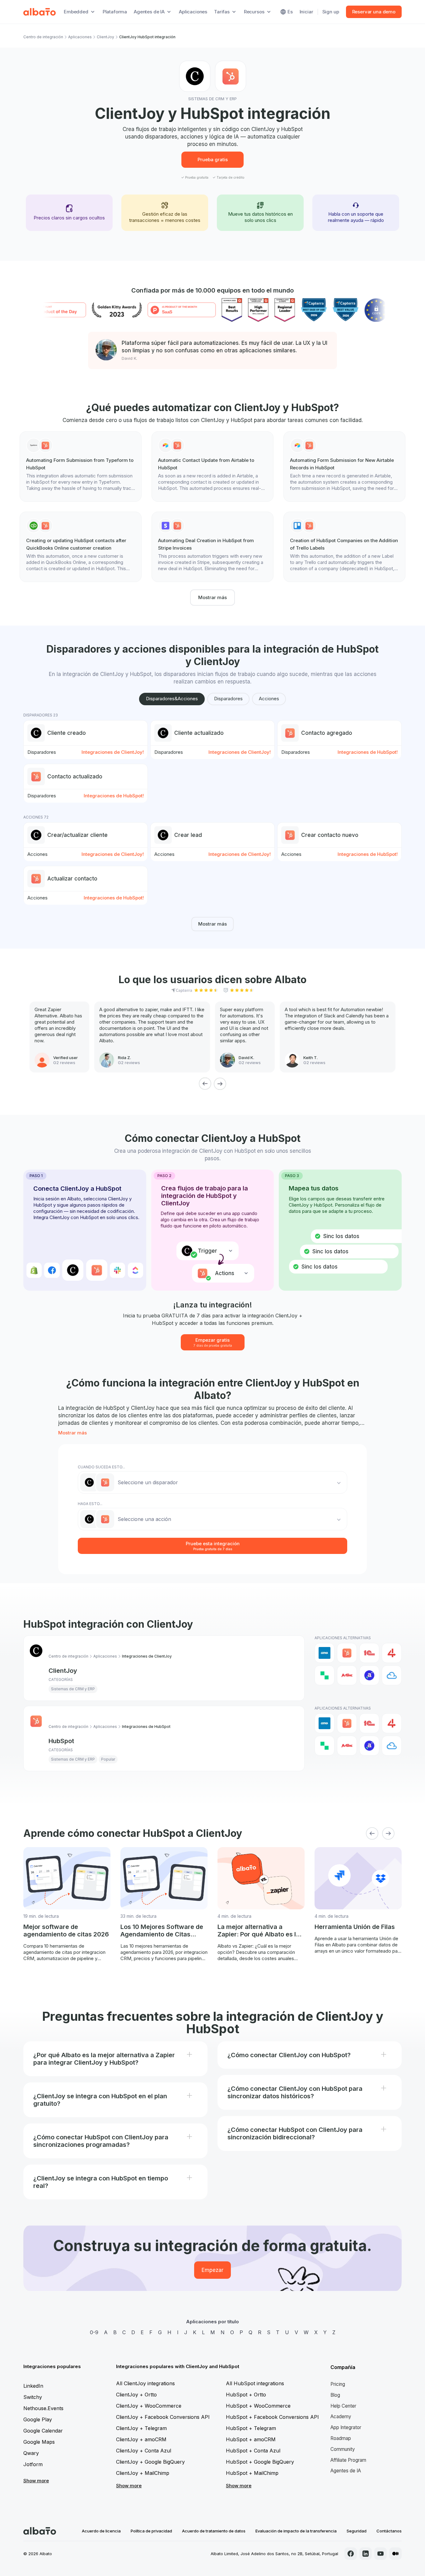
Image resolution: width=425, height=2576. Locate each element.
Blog (335, 2395)
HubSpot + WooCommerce (258, 2406)
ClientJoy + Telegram (141, 2428)
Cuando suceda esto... (101, 1467)
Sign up (331, 12)
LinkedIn (33, 2386)
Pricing (338, 2384)
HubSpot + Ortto (246, 2395)
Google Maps (39, 2442)
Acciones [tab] (269, 699)
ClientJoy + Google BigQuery (150, 2462)
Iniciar (306, 12)
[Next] (220, 1084)
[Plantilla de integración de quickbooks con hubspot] (81, 547)
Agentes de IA (346, 2471)
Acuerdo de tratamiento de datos (214, 2531)
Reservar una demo (374, 12)
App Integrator (346, 2427)
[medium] (395, 2554)
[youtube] (381, 2554)
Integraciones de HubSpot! (368, 752)
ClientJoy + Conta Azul (144, 2451)
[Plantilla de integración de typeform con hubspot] (81, 467)
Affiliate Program (348, 2460)
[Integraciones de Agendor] (369, 1675)
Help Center (343, 2406)
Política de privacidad (151, 2531)
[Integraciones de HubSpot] (347, 1653)
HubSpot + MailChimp (252, 2473)
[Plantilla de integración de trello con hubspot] (344, 547)
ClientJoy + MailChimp (143, 2473)
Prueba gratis (213, 160)
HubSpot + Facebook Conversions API (272, 2417)
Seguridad (357, 2531)
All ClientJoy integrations (145, 2383)
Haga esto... (90, 1504)
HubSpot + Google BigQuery (260, 2462)
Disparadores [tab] (228, 699)
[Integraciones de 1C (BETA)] (369, 1653)
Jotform (33, 2464)
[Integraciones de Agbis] (347, 1675)
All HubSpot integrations (255, 2383)
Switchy (33, 2397)
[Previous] (205, 1084)
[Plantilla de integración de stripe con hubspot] (213, 547)
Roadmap (341, 2438)
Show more (36, 2481)
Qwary (31, 2453)
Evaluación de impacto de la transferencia (296, 2531)
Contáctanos (389, 2531)
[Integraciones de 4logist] (392, 1653)
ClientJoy (105, 37)
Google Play (38, 2419)
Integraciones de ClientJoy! (113, 752)
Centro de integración (43, 37)
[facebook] (351, 2554)
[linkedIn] (366, 2554)
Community (343, 2449)
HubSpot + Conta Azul (253, 2451)
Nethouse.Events (43, 2408)
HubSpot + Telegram (251, 2428)
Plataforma (115, 12)
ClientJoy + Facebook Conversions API (163, 2417)
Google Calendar (43, 2431)
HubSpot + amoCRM (251, 2439)
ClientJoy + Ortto (136, 2395)
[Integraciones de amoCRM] (325, 1653)
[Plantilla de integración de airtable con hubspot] (213, 467)
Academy (341, 2416)
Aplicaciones (193, 12)
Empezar (213, 2270)
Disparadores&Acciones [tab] (172, 699)
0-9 (94, 2332)
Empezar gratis (213, 1342)
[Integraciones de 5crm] (325, 1675)
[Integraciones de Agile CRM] (392, 1675)
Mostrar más (213, 597)
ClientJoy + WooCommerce (149, 2406)
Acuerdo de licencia (101, 2531)
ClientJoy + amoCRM (141, 2439)
